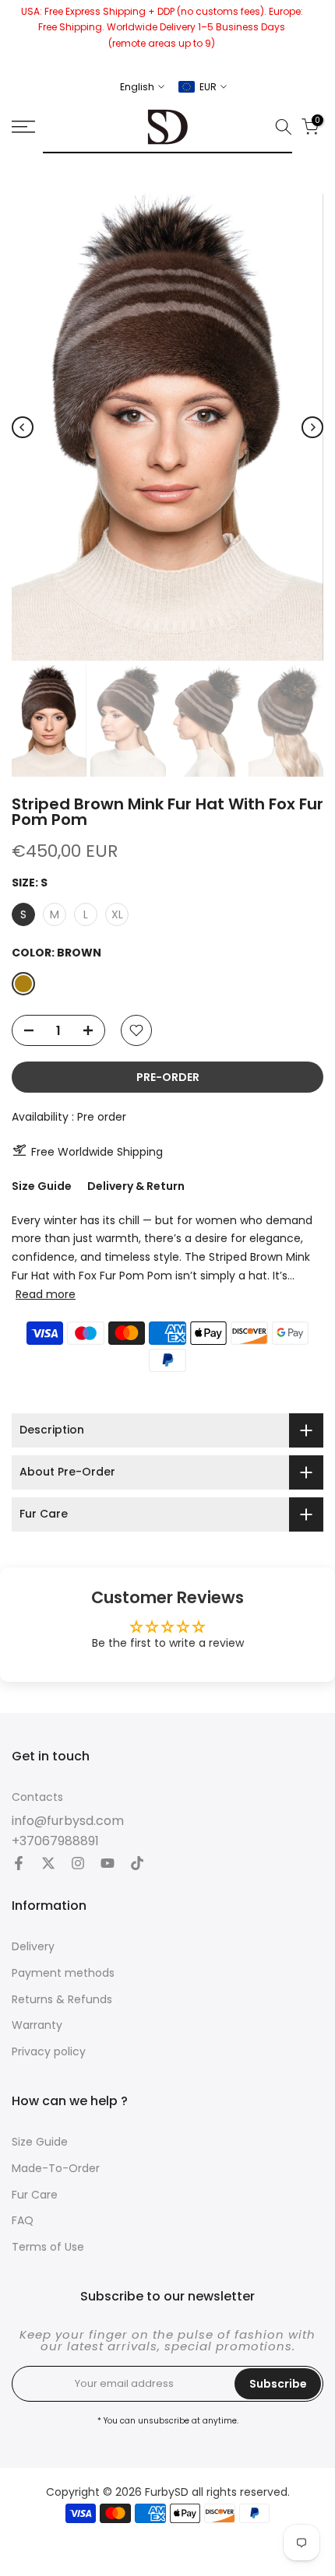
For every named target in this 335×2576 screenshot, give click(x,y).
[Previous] (23, 427)
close (317, 35)
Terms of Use (48, 2247)
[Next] (312, 427)
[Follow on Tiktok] (137, 1865)
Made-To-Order (56, 2169)
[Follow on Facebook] (19, 1865)
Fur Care (35, 2195)
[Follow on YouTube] (108, 1865)
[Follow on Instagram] (78, 1865)
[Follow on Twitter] (48, 1865)
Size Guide (42, 1186)
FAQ (23, 2221)
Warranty (37, 2025)
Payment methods (63, 1973)
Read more (46, 1294)
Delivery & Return (136, 1186)
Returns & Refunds (62, 2000)
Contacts (37, 1797)
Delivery (33, 1947)
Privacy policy (49, 2052)
